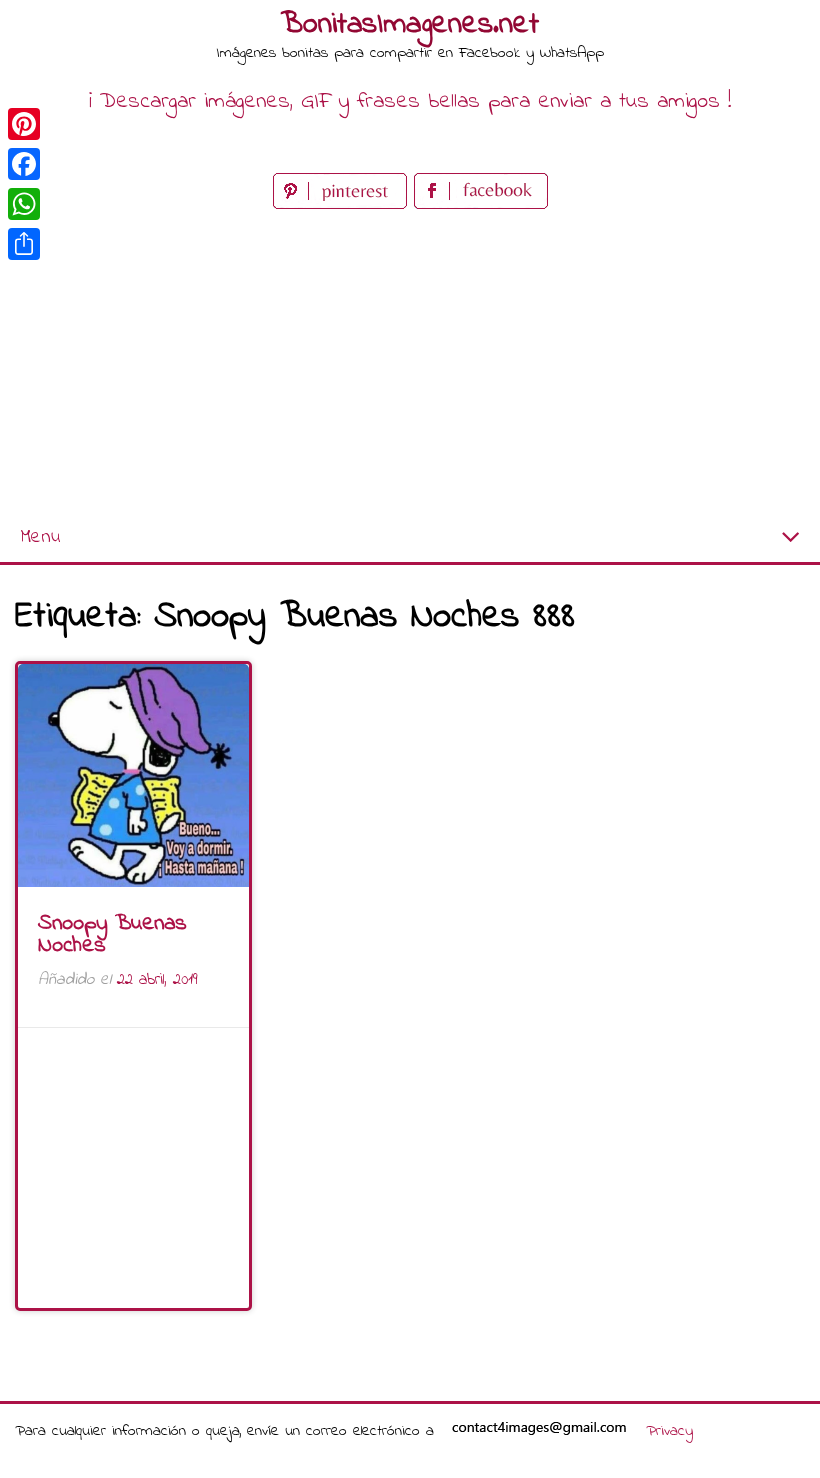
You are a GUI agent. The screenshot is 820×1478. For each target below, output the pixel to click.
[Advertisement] (410, 364)
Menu (40, 537)
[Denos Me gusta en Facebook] (481, 204)
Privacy (669, 1431)
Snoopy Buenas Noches (112, 935)
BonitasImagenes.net (410, 25)
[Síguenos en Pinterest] (343, 204)
